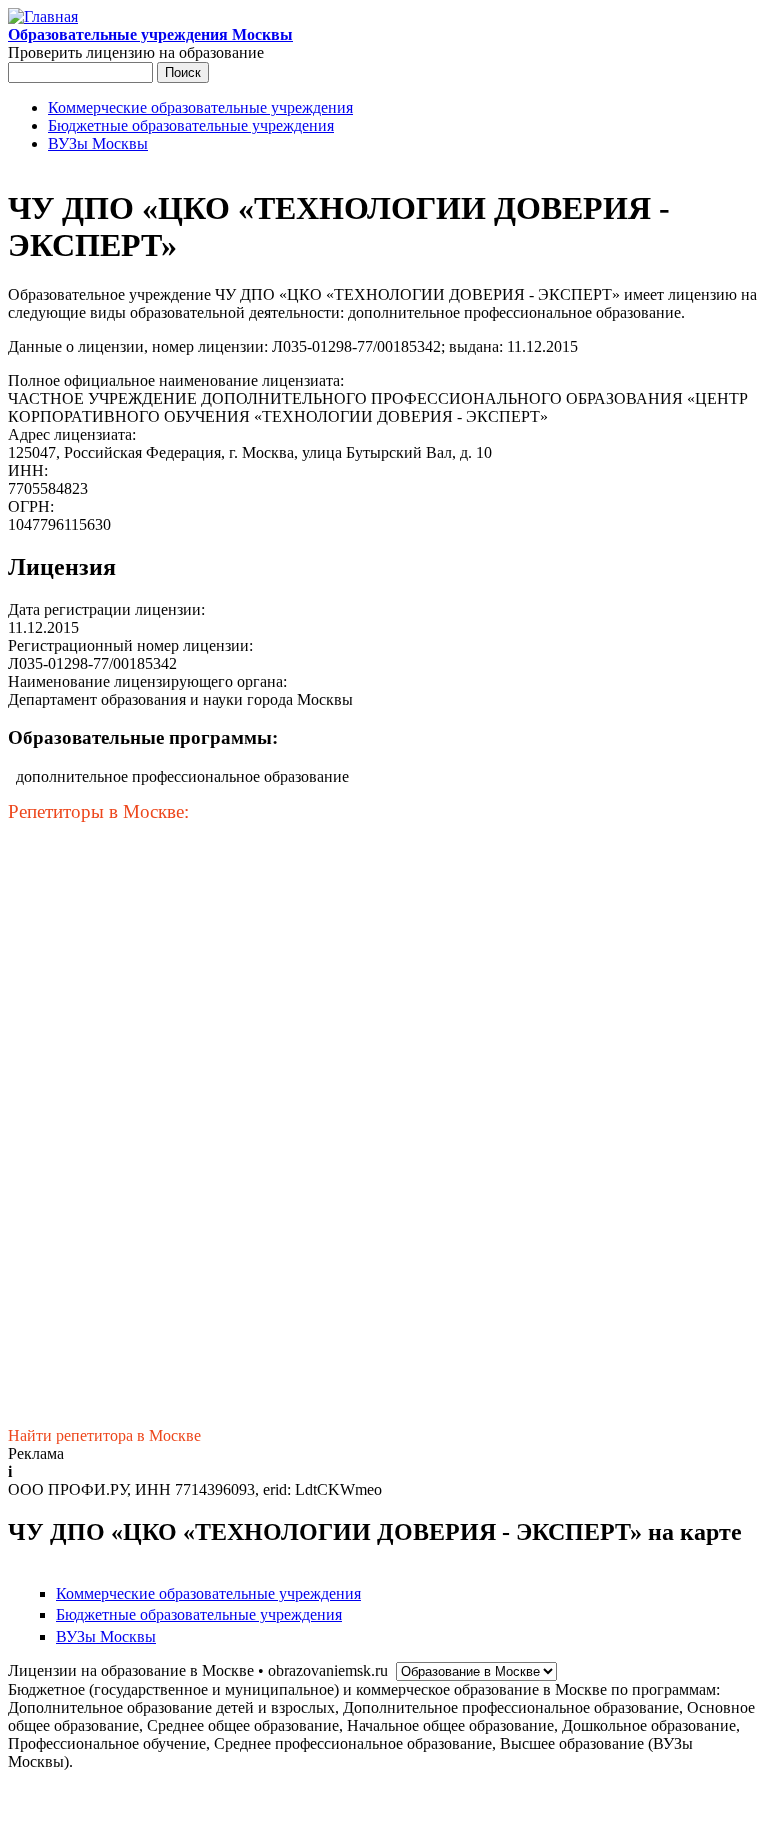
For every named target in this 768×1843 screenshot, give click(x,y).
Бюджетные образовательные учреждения (191, 125)
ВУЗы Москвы (98, 143)
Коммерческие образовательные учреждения (200, 107)
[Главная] (43, 16)
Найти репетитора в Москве (104, 1435)
